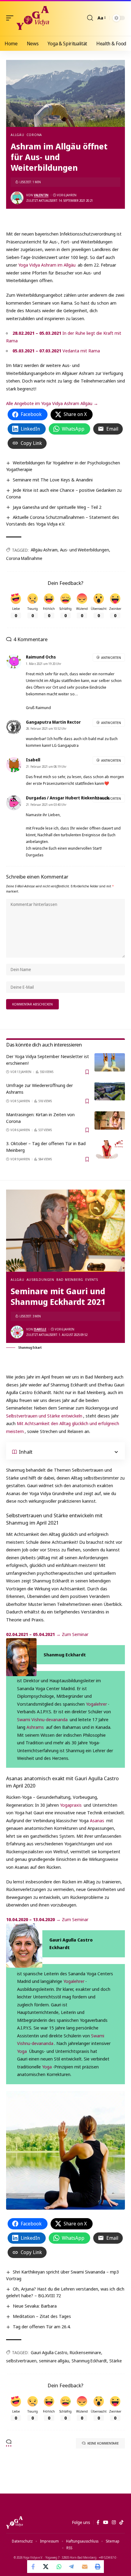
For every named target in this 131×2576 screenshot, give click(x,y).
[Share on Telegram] (72, 2567)
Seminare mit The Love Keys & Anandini (53, 480)
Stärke (116, 2361)
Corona (34, 135)
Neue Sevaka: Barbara (35, 2306)
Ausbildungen (40, 1279)
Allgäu (18, 135)
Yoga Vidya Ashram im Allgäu (47, 265)
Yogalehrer (96, 1704)
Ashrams (35, 1727)
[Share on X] (46, 2567)
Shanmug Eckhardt (89, 2361)
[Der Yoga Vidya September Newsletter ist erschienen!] (110, 1062)
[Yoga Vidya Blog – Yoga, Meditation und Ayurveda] (14, 2522)
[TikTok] (121, 2522)
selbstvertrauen (21, 2361)
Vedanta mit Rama (56, 351)
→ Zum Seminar (47, 1634)
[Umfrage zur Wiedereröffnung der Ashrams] (110, 1091)
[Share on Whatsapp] (59, 2567)
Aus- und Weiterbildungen (85, 550)
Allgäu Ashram (44, 550)
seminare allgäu (54, 2361)
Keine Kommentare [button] (103, 2443)
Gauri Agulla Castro (49, 2352)
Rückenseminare (85, 2352)
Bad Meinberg (70, 1279)
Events (92, 1279)
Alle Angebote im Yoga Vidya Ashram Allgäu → (52, 403)
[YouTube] (106, 2522)
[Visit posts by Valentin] (17, 198)
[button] (11, 18)
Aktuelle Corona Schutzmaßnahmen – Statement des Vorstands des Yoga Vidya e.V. (63, 520)
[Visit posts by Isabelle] (17, 1332)
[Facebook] (98, 2522)
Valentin (41, 195)
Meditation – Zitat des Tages (42, 2316)
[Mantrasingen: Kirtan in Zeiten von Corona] (110, 1120)
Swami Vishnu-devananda (42, 1719)
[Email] (85, 2567)
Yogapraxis (71, 1805)
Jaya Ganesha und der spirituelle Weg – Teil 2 (57, 507)
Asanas (97, 1820)
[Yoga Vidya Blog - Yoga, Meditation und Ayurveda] (33, 18)
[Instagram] (114, 2522)
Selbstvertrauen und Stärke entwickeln (44, 1416)
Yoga (22, 2051)
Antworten (111, 657)
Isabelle (40, 1329)
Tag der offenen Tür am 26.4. (42, 2326)
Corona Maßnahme (24, 558)
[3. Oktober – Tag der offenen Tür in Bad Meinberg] (110, 1149)
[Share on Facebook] (34, 2567)
